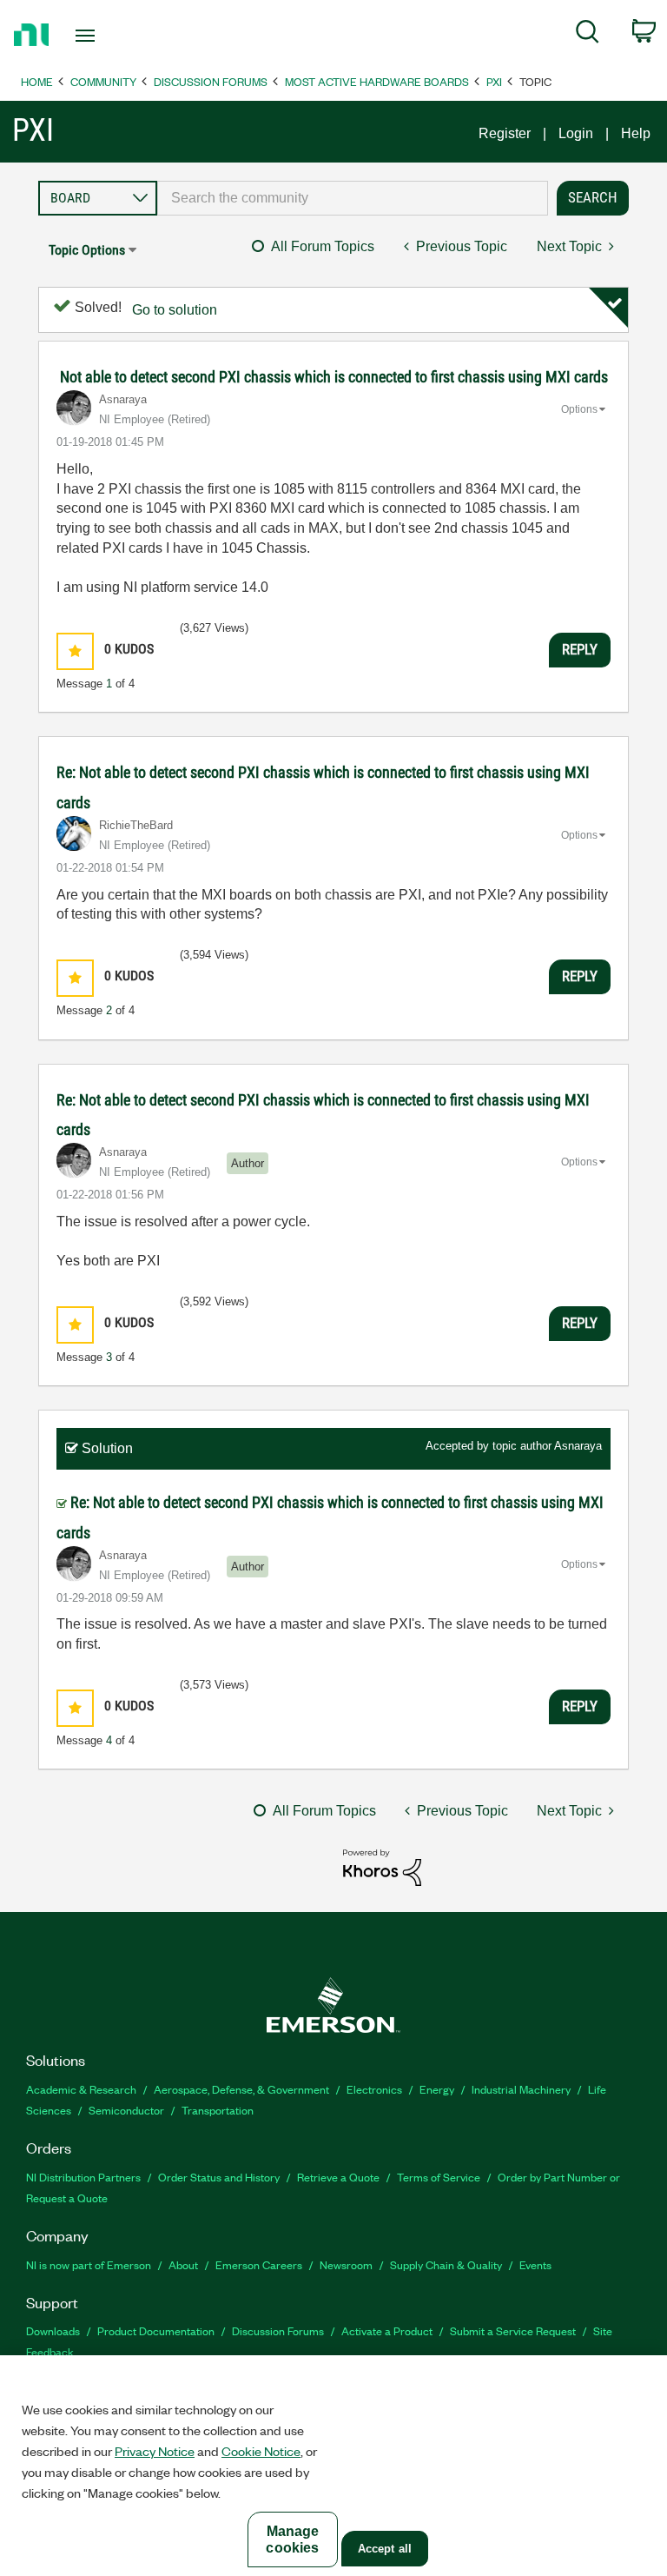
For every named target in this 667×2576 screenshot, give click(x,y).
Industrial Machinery (521, 2089)
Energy (437, 2089)
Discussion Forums (211, 81)
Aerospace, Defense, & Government (241, 2089)
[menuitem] (588, 35)
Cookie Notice (261, 2451)
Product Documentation (156, 2330)
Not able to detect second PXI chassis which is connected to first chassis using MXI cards (334, 377)
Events (535, 2264)
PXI (494, 81)
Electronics (374, 2089)
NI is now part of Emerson (89, 2264)
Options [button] (579, 409)
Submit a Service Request (513, 2330)
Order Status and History (219, 2177)
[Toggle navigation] (105, 36)
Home (37, 81)
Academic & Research (81, 2089)
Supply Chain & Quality (446, 2264)
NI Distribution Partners (83, 2177)
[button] (75, 651)
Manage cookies (292, 2539)
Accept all (385, 2549)
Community (103, 81)
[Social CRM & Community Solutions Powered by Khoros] (382, 1866)
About (183, 2264)
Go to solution (175, 310)
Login (576, 133)
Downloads (53, 2330)
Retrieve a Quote (338, 2177)
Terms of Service (439, 2177)
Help (636, 133)
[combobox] (353, 198)
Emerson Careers (259, 2264)
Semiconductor (126, 2110)
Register (505, 133)
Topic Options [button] (87, 250)
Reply (580, 649)
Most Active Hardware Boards (377, 81)
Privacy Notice (155, 2451)
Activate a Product (387, 2330)
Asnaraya (578, 1446)
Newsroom (346, 2264)
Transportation (218, 2110)
